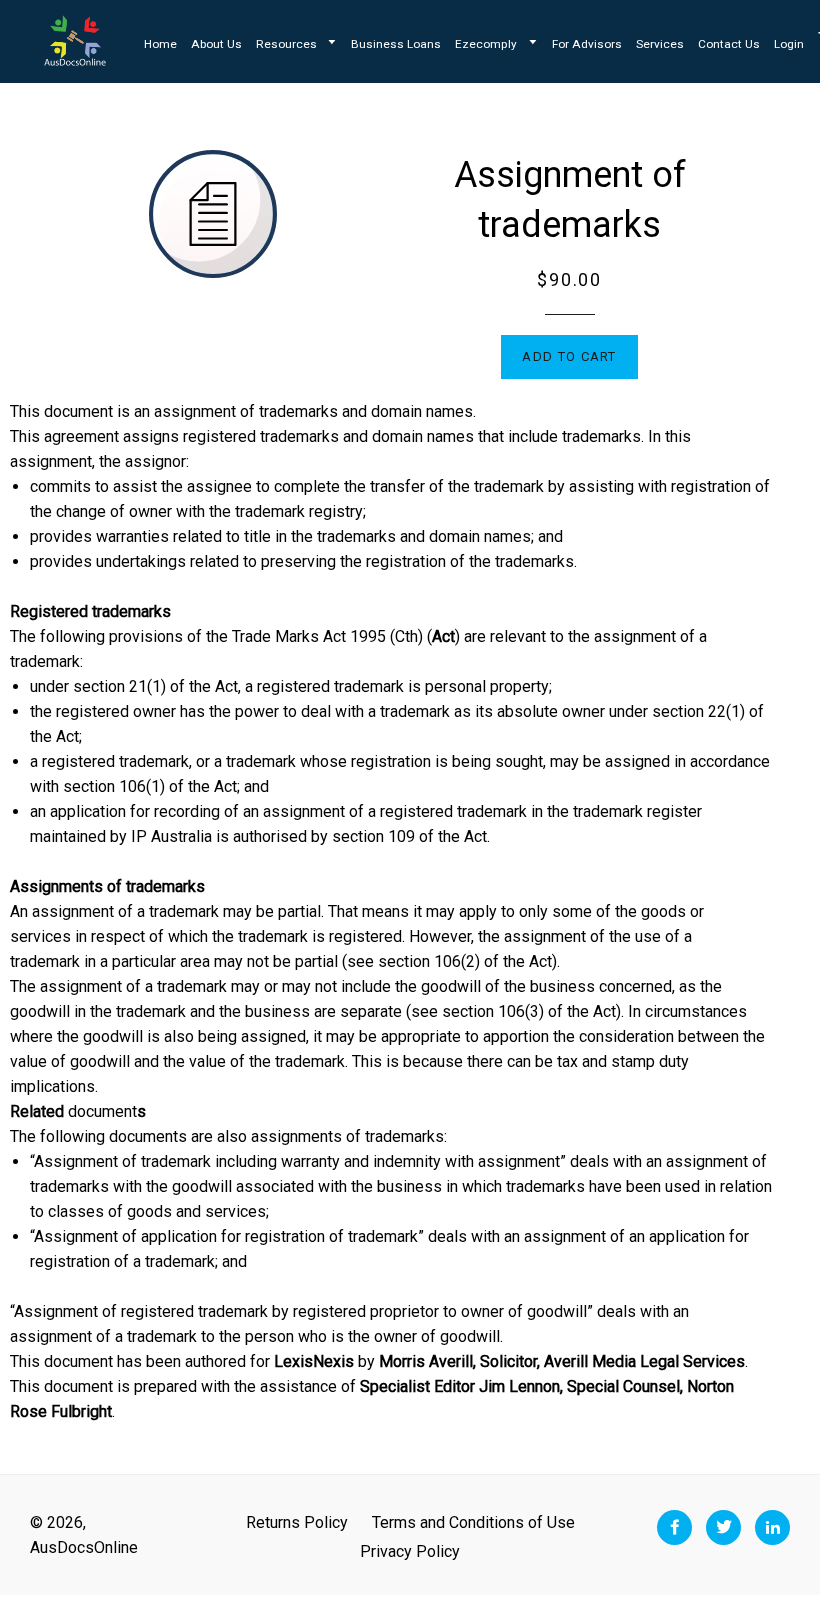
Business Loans (396, 44)
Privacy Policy (410, 1551)
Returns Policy (297, 1522)
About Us (216, 44)
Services (660, 44)
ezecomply (487, 44)
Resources (288, 44)
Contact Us (729, 44)
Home (160, 44)
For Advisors (587, 44)
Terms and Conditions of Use (473, 1522)
